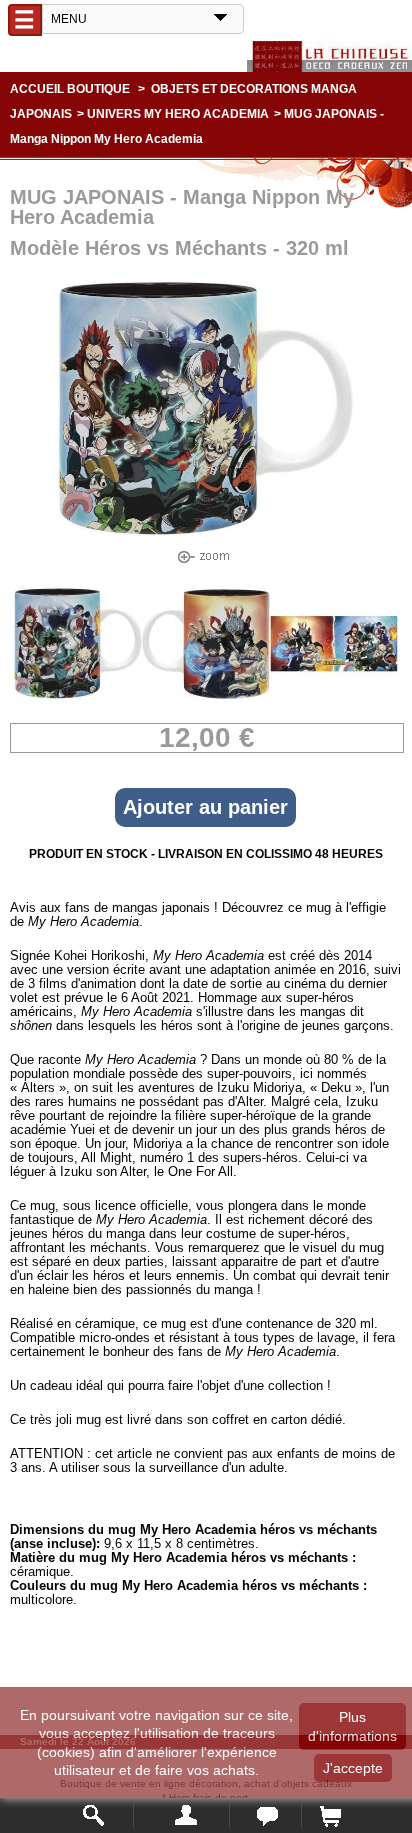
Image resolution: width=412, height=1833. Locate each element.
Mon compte (181, 1815)
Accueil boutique (70, 89)
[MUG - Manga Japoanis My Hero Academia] (78, 703)
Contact (265, 1815)
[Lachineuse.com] (329, 56)
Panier (329, 1815)
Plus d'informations (352, 1726)
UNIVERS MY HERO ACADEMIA (178, 114)
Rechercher (94, 1815)
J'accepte (353, 1768)
